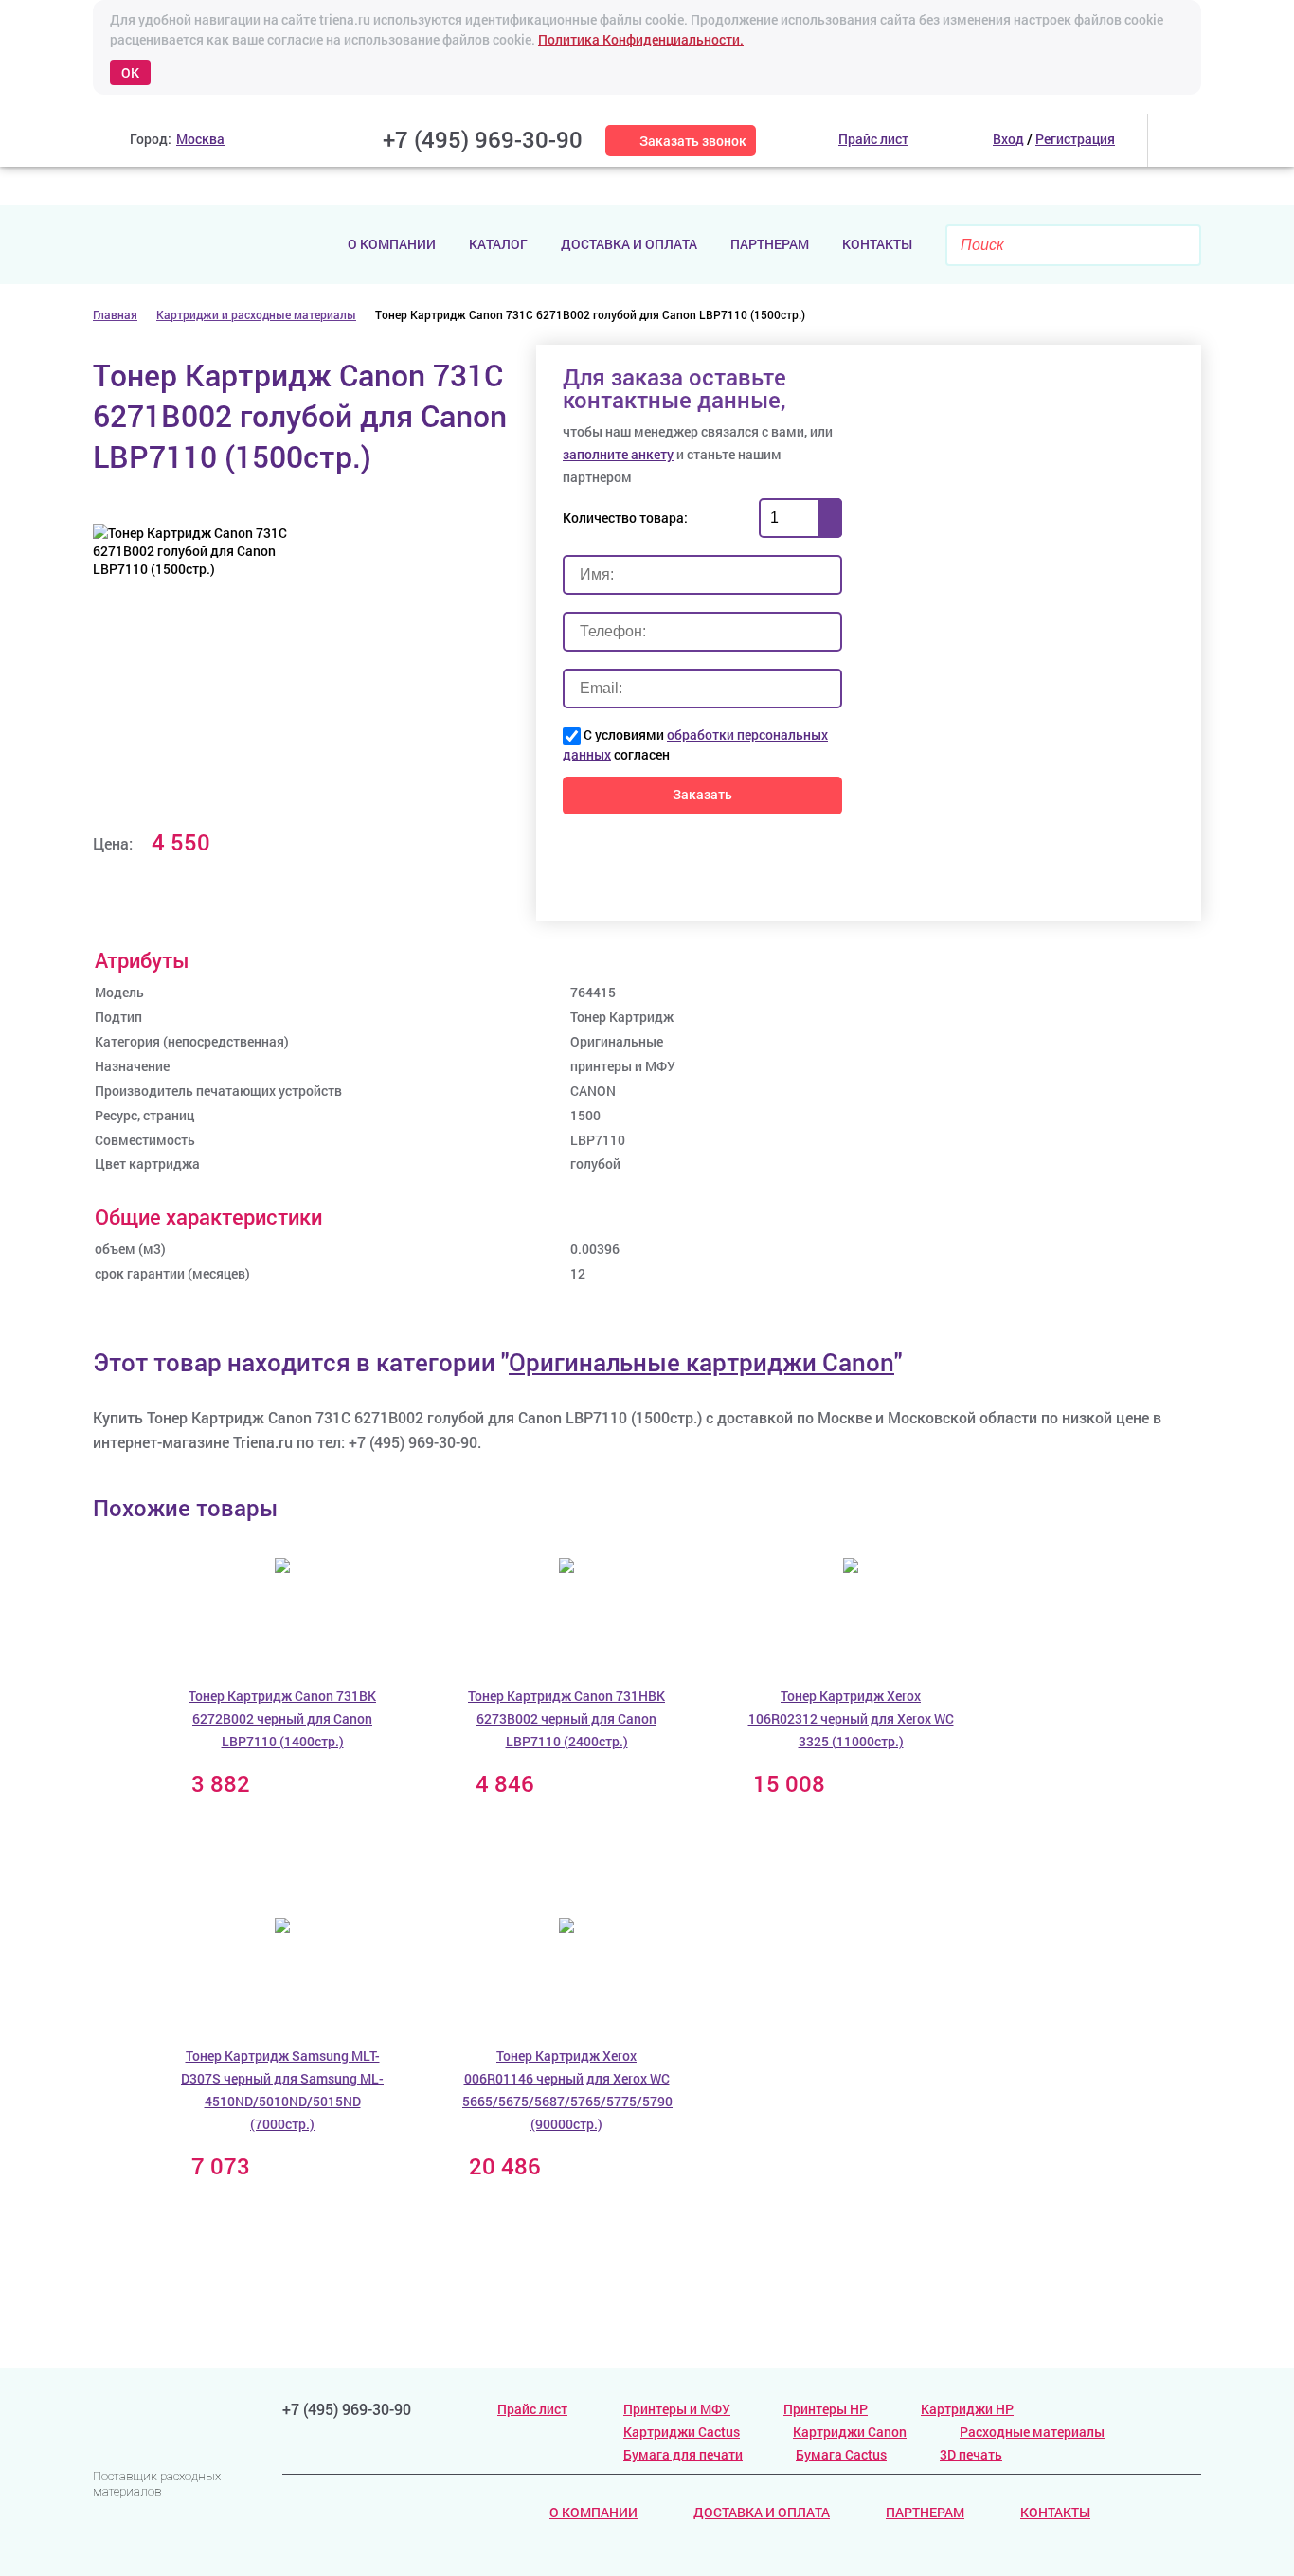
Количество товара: (625, 518)
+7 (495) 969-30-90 (483, 139)
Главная (115, 314)
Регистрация (1075, 139)
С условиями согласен (695, 744)
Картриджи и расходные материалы (256, 314)
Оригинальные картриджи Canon (701, 1362)
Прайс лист (532, 2409)
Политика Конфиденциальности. (641, 39)
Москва (200, 139)
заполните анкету (618, 454)
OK (130, 72)
